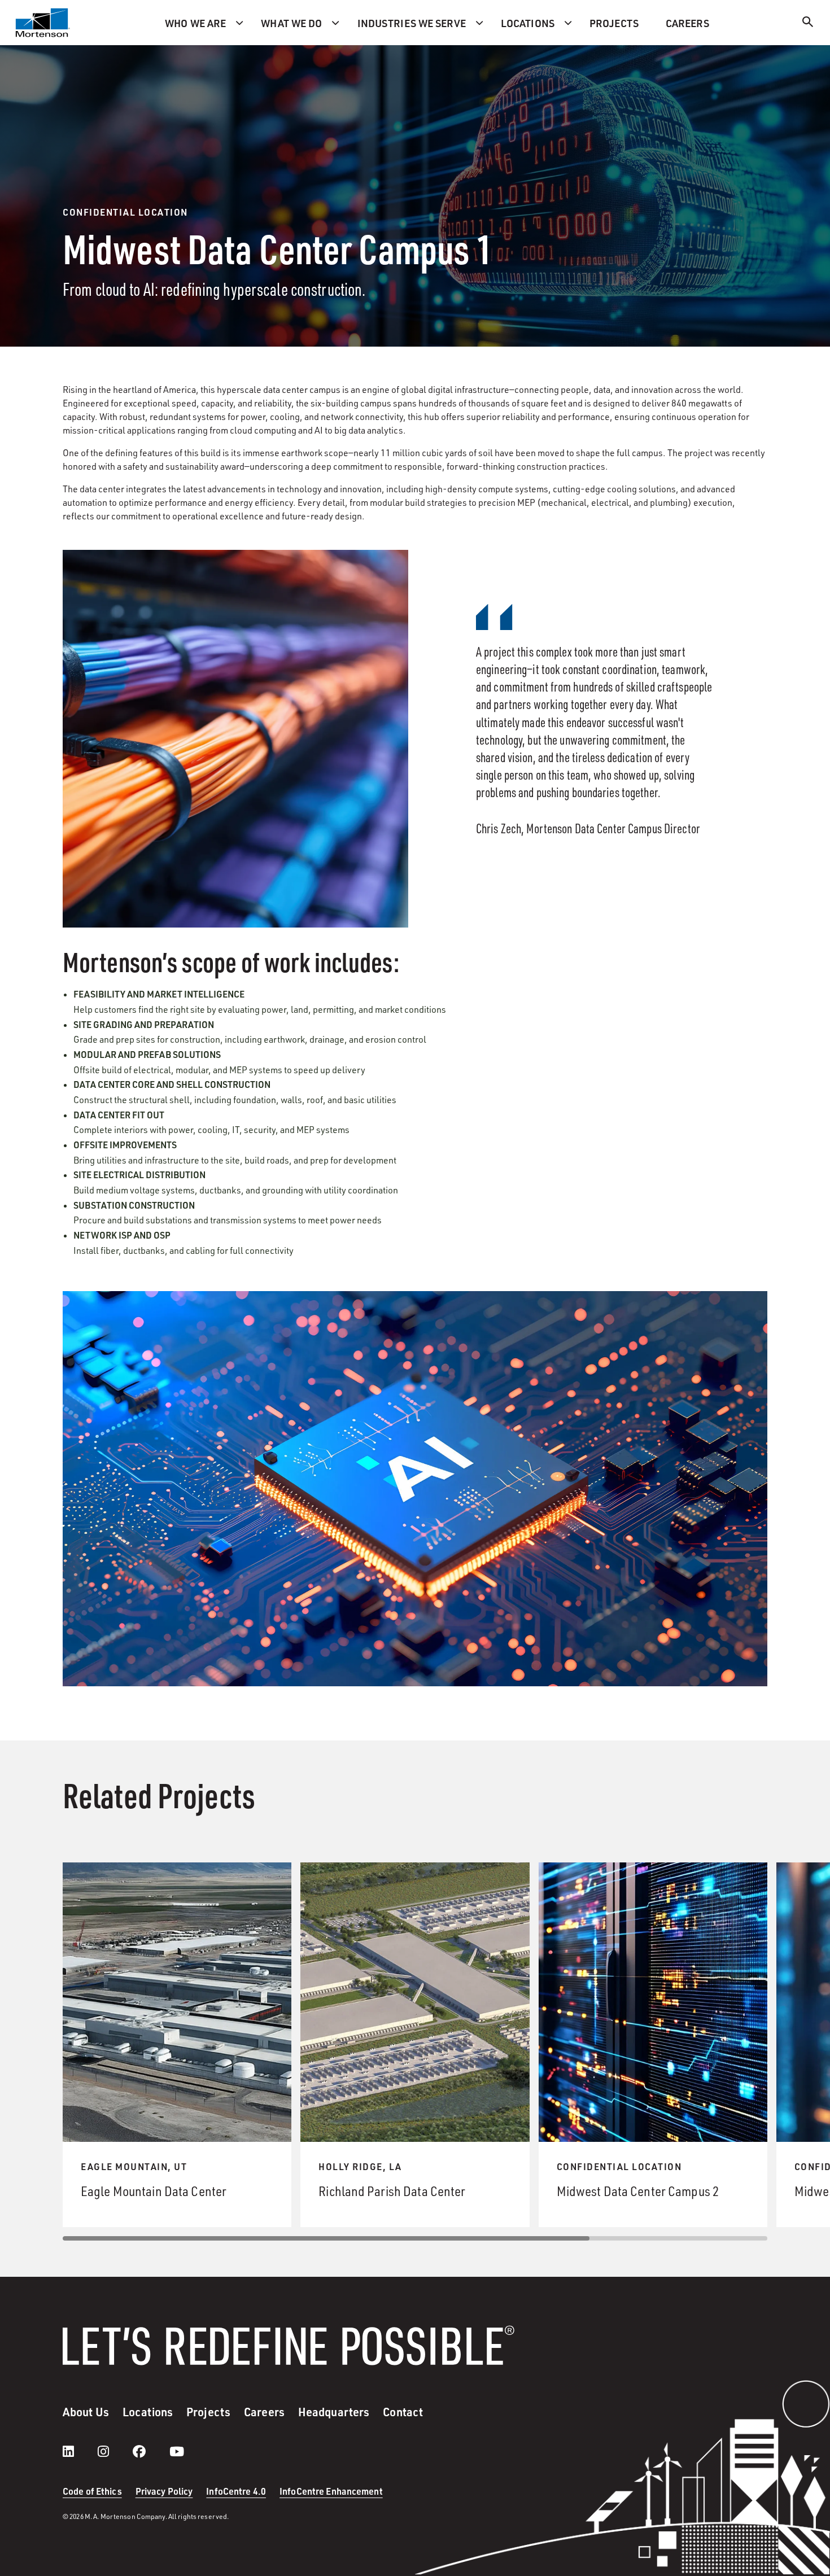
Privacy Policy (164, 2491)
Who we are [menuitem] (195, 23)
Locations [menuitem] (528, 23)
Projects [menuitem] (614, 23)
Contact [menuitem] (403, 2412)
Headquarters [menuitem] (334, 2412)
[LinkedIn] (80, 2451)
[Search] (808, 23)
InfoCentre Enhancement (331, 2491)
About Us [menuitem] (86, 2412)
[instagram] (115, 2451)
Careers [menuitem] (687, 23)
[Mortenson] (43, 23)
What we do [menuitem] (291, 23)
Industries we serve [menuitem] (412, 23)
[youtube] (177, 2451)
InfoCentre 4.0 (236, 2491)
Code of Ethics (92, 2491)
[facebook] (150, 2451)
